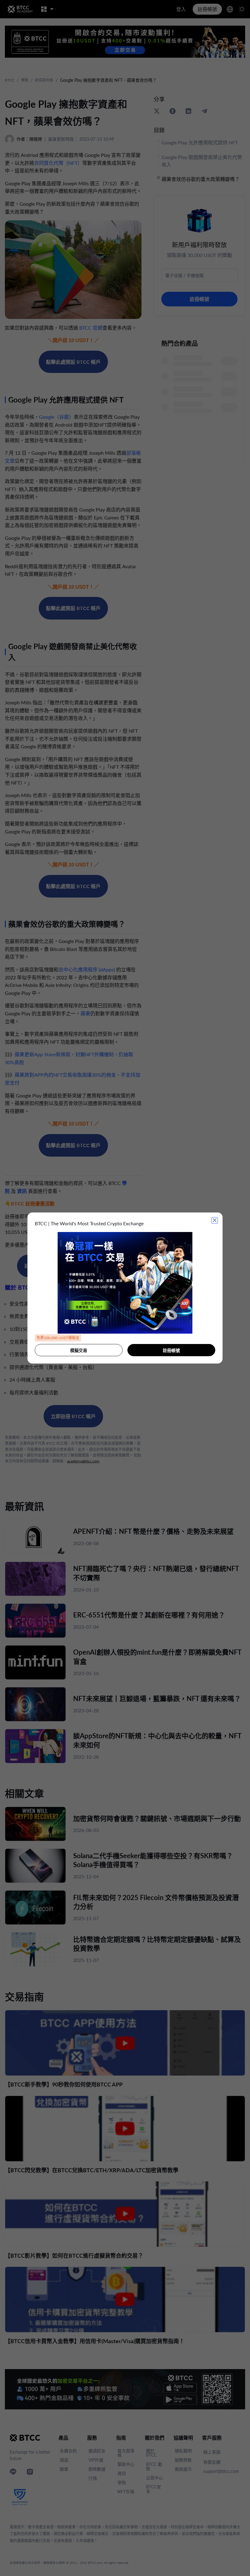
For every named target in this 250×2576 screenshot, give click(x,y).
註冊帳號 (171, 1350)
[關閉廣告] (215, 1220)
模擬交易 (79, 1350)
